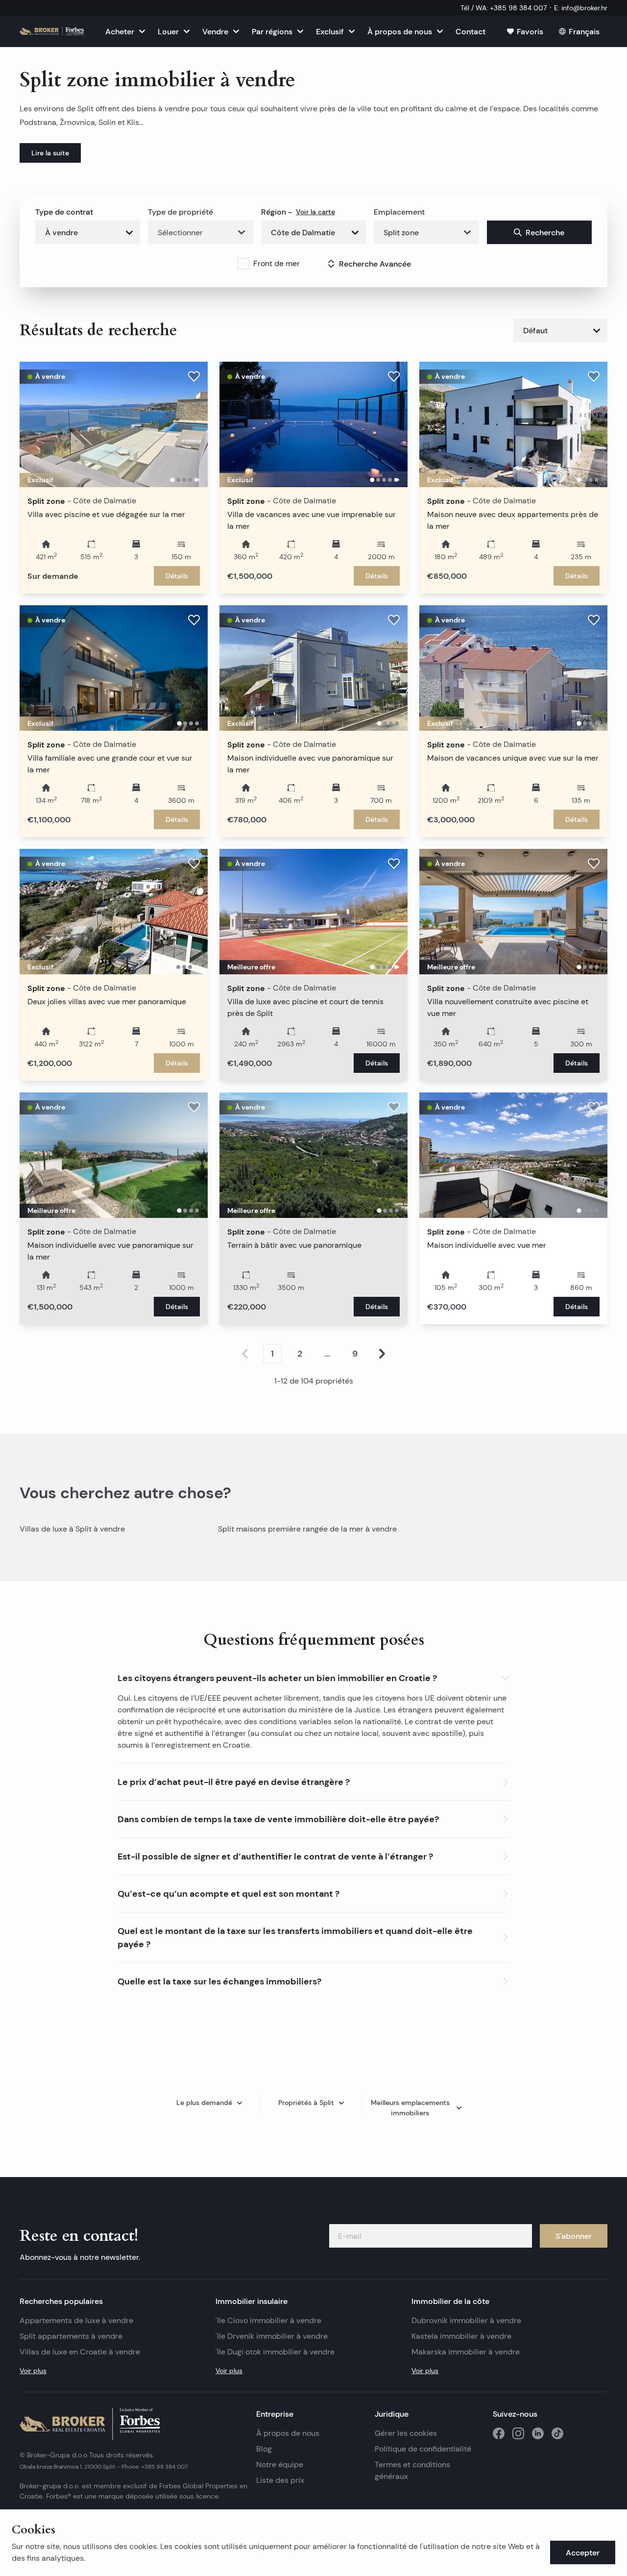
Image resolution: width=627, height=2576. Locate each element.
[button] (313, 1676)
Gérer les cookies (406, 2433)
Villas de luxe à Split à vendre (72, 1529)
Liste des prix (280, 2480)
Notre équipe (280, 2465)
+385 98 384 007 (164, 2466)
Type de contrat (64, 212)
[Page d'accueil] (52, 31)
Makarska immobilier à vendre (466, 2352)
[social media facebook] (499, 2433)
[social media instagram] (518, 2433)
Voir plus (33, 2371)
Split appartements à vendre (71, 2336)
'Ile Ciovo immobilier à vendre (268, 2320)
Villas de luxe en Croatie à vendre (80, 2352)
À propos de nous (288, 2433)
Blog (264, 2449)
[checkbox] (243, 264)
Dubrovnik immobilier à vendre (466, 2320)
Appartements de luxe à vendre (76, 2320)
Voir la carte (315, 212)
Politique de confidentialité (423, 2449)
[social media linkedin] (538, 2433)
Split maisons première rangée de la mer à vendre (307, 1529)
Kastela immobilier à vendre (461, 2336)
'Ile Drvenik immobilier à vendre (272, 2336)
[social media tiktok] (557, 2433)
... (327, 1354)
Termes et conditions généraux (412, 2470)
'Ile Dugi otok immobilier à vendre (275, 2352)
